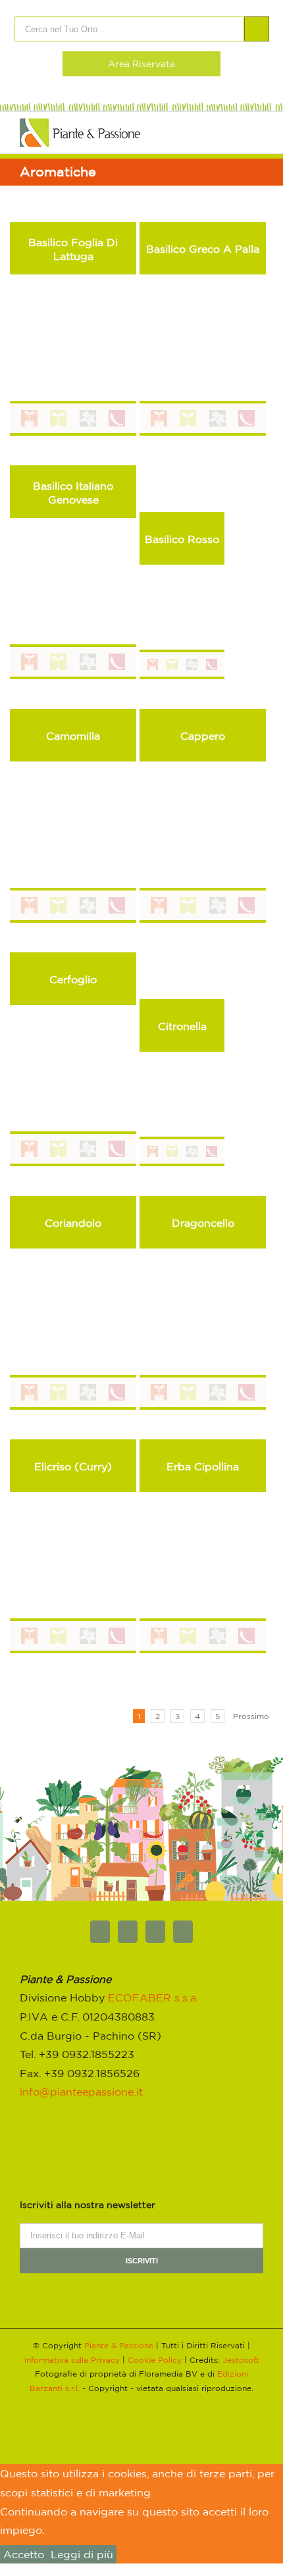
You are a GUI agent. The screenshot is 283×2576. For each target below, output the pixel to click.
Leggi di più (82, 2554)
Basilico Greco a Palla (203, 249)
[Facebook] (100, 1932)
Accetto (24, 2554)
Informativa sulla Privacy (72, 2360)
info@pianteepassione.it (81, 2092)
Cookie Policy (155, 2360)
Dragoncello (203, 1223)
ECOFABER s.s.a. (153, 1997)
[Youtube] (155, 1932)
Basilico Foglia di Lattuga (73, 249)
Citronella (182, 1026)
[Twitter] (128, 1932)
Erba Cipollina (203, 1466)
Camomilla (73, 736)
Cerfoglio (73, 979)
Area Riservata (141, 64)
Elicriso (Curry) (73, 1466)
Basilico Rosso (182, 539)
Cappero (203, 736)
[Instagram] (183, 1932)
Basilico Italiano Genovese (73, 493)
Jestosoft (241, 2360)
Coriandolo (73, 1223)
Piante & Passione (119, 2345)
